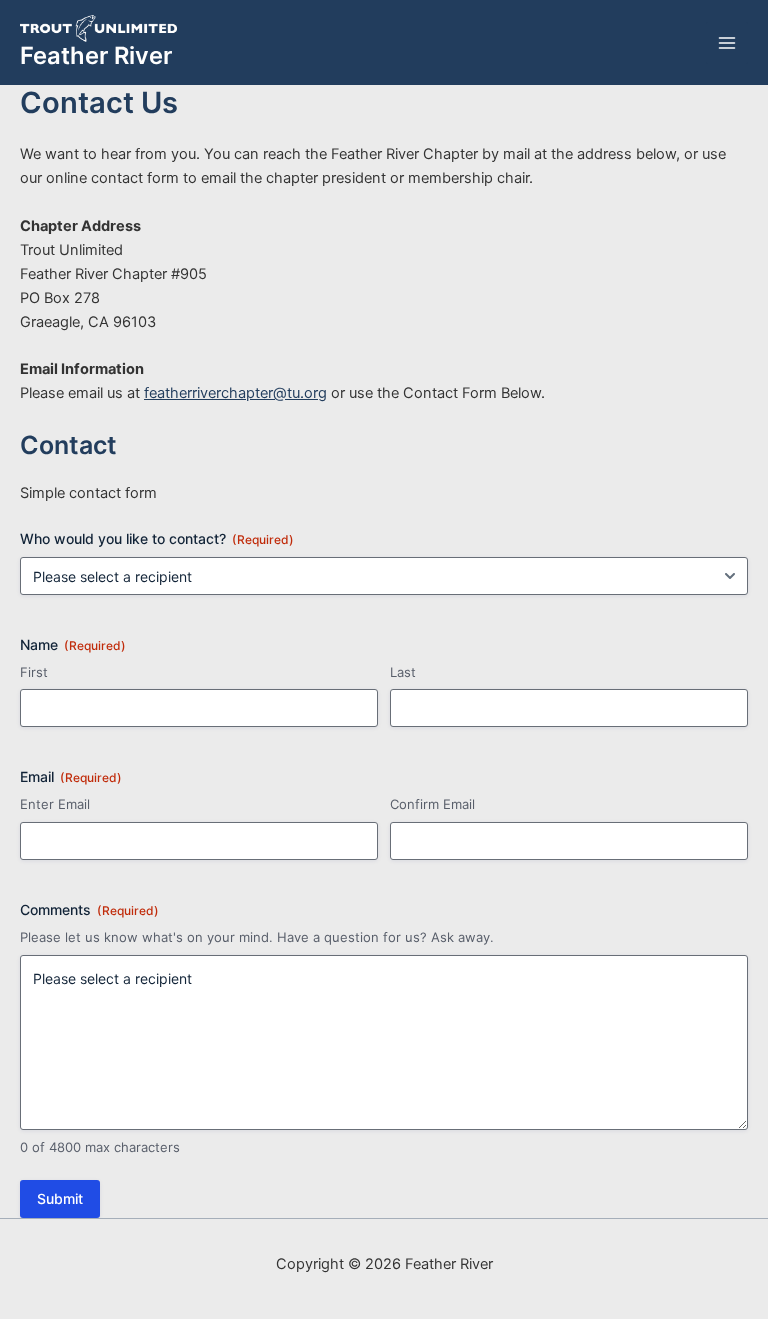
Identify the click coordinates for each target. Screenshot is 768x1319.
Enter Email (55, 804)
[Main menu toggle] (727, 43)
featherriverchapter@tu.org (235, 393)
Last (403, 672)
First (34, 672)
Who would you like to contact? (157, 538)
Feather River (96, 55)
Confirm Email (432, 804)
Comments (89, 909)
